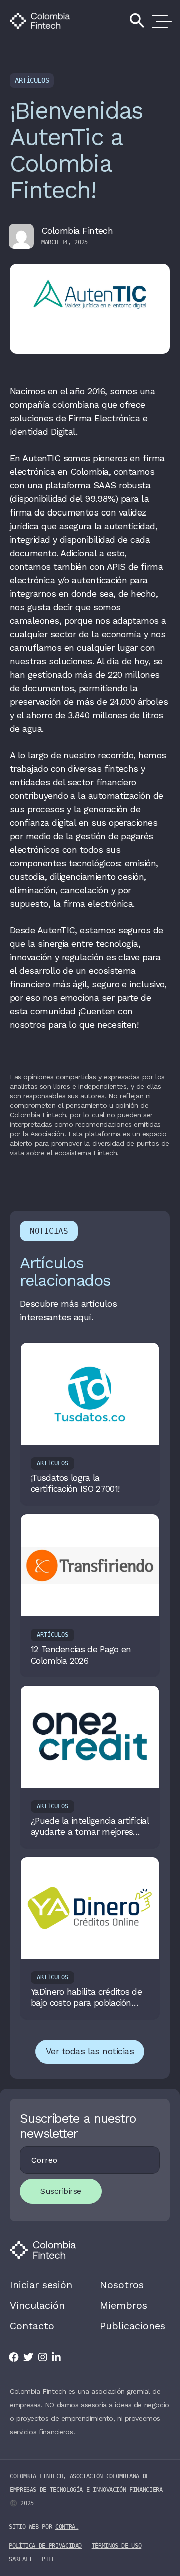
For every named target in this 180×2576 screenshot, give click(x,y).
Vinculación (37, 2305)
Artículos (32, 80)
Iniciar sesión (41, 2285)
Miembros (124, 2305)
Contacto (32, 2326)
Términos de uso (117, 2546)
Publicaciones (133, 2326)
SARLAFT (20, 2559)
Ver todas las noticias (90, 2051)
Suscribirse (61, 2191)
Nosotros (122, 2285)
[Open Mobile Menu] (160, 21)
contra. (67, 2527)
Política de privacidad (45, 2546)
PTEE (49, 2559)
